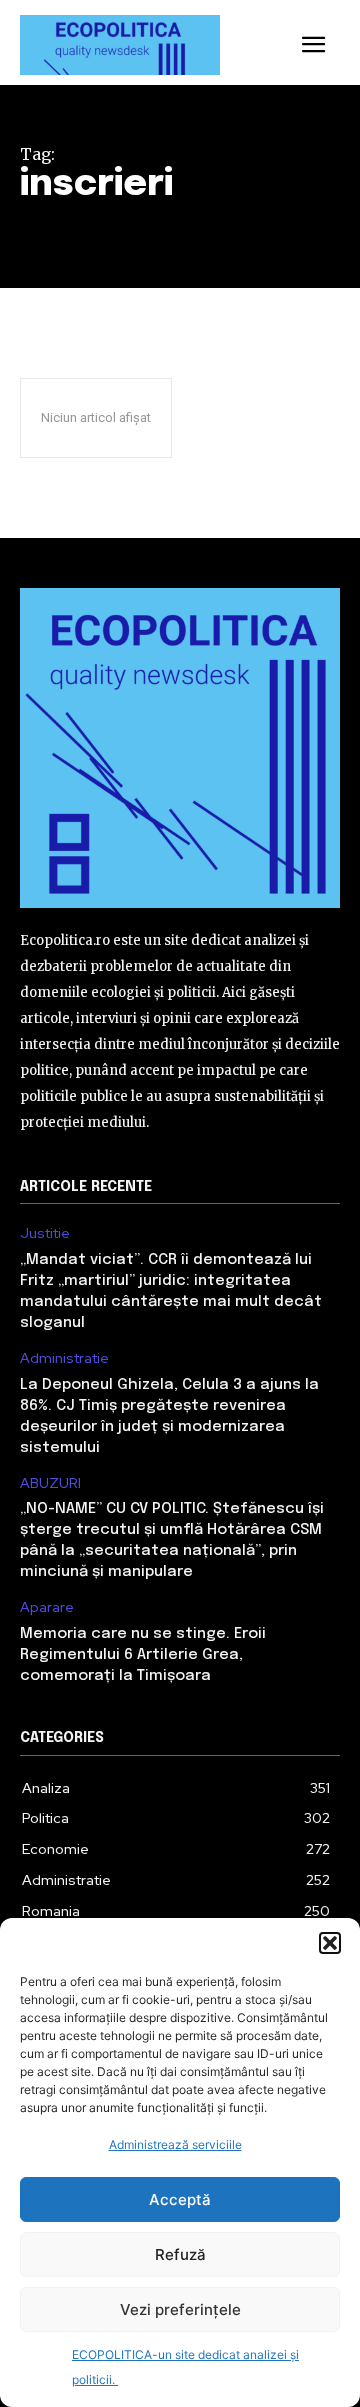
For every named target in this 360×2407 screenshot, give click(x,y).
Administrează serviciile (175, 2144)
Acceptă (180, 2199)
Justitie (45, 1233)
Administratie (64, 1358)
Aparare (47, 1607)
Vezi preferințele (180, 2309)
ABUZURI (50, 1483)
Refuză (180, 2254)
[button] (330, 1943)
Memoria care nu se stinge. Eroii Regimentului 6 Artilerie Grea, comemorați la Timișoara (143, 1655)
